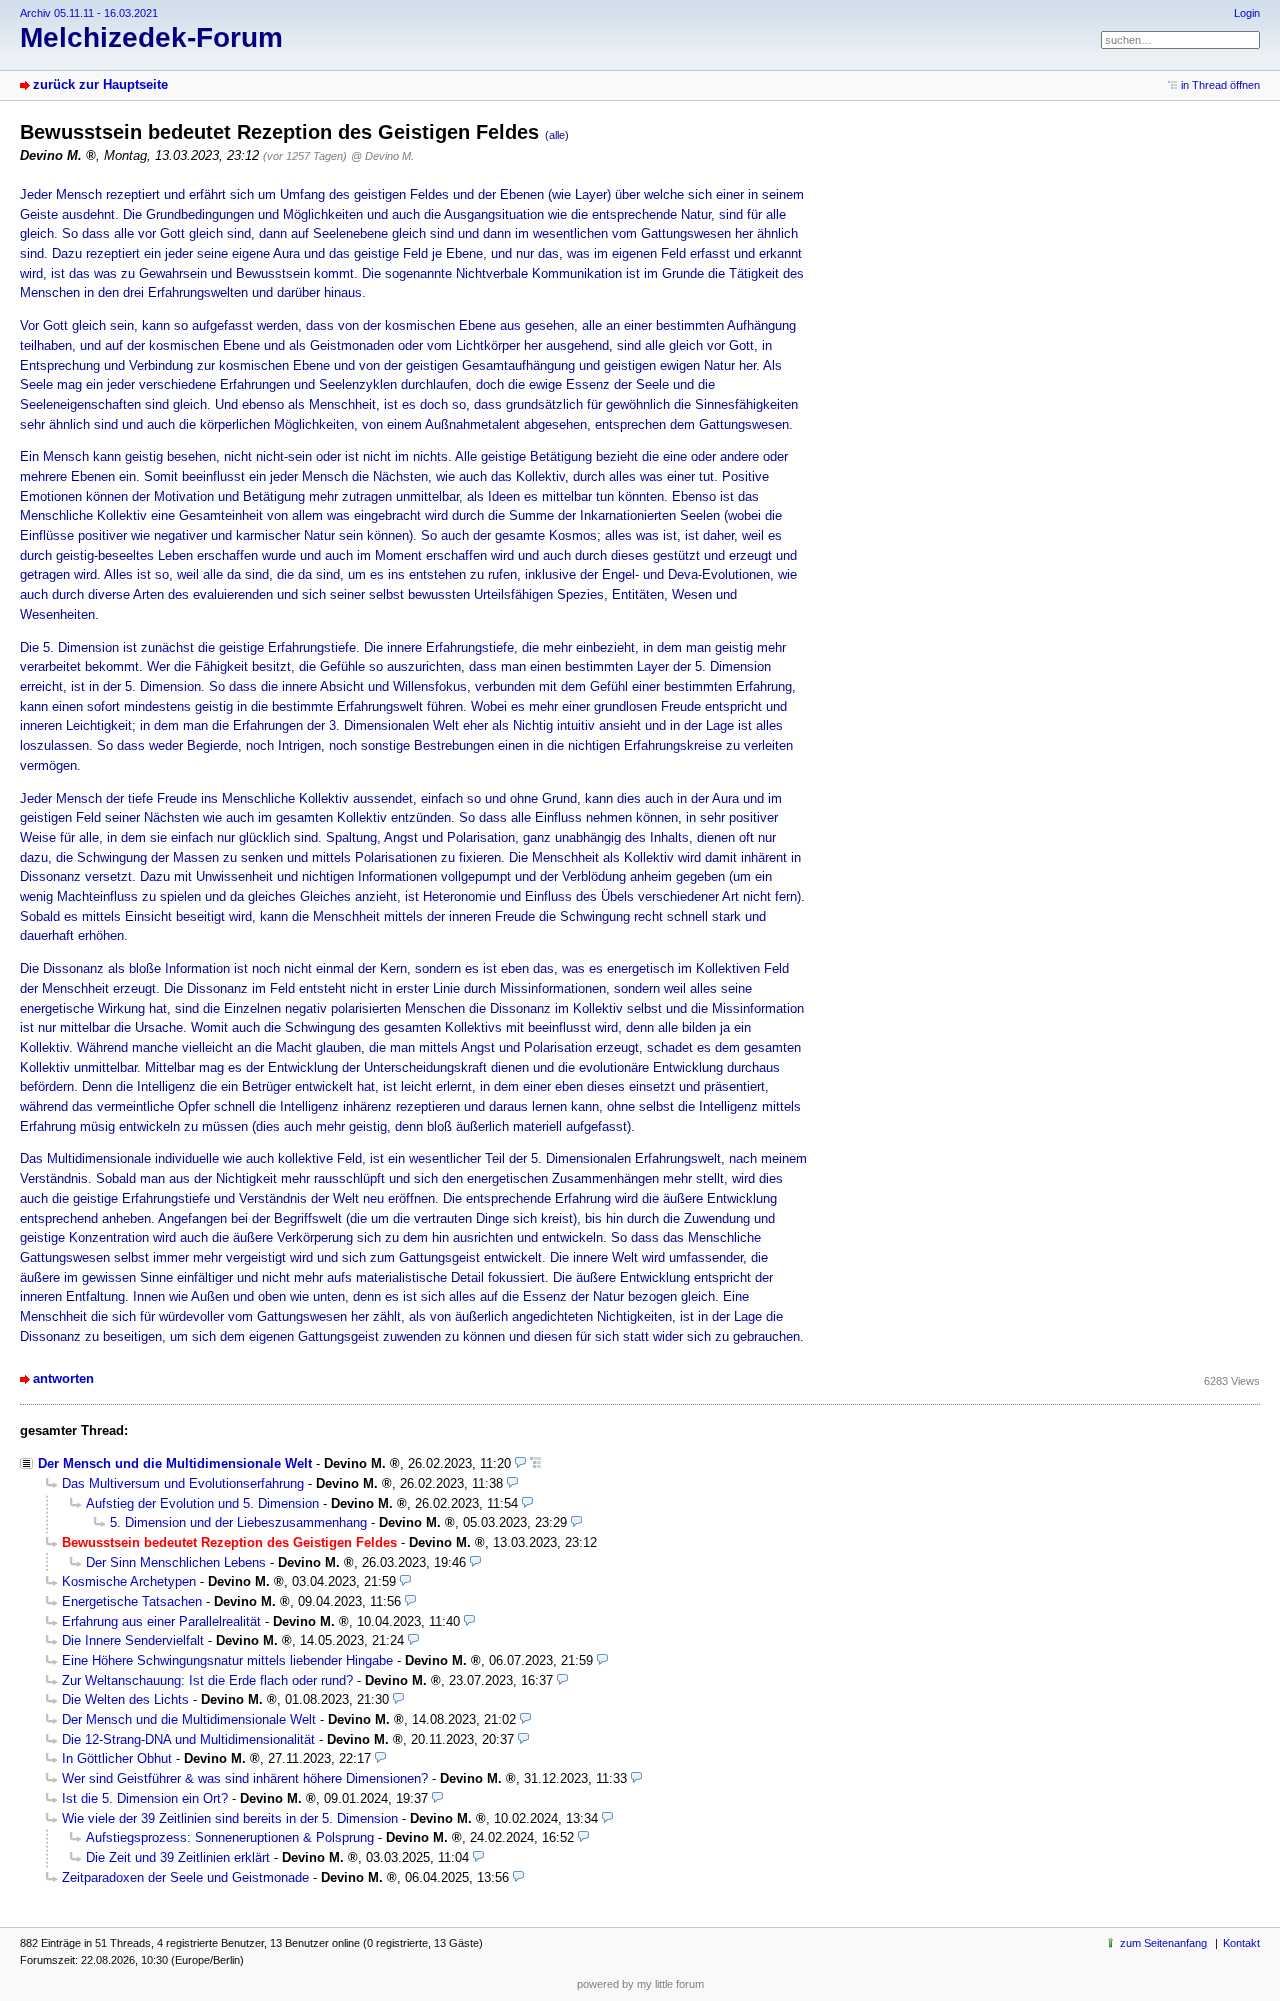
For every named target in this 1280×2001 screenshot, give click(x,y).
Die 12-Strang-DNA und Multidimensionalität (188, 1739)
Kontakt (1241, 1943)
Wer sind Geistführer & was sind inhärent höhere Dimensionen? (245, 1778)
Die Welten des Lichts (125, 1699)
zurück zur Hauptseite (100, 84)
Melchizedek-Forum (151, 37)
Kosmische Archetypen (129, 1581)
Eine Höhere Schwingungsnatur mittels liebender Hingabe (227, 1660)
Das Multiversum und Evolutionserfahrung (183, 1483)
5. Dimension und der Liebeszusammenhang (238, 1522)
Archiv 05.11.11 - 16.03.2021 (89, 13)
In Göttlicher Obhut (117, 1758)
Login (1247, 13)
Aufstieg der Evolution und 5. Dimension (202, 1503)
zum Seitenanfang (1163, 1943)
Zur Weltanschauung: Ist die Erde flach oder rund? (207, 1680)
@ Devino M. (382, 156)
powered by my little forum (640, 1984)
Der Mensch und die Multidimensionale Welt (175, 1463)
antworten (63, 1378)
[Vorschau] (520, 1463)
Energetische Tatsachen (132, 1601)
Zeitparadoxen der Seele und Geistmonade (185, 1877)
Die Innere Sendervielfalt (133, 1640)
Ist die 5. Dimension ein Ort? (145, 1798)
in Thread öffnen (1220, 85)
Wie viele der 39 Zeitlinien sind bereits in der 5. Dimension (230, 1818)
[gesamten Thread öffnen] (535, 1463)
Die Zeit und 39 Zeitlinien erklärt (178, 1857)
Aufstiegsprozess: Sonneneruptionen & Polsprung (230, 1837)
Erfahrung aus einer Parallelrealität (161, 1621)
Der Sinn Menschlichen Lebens (176, 1562)
